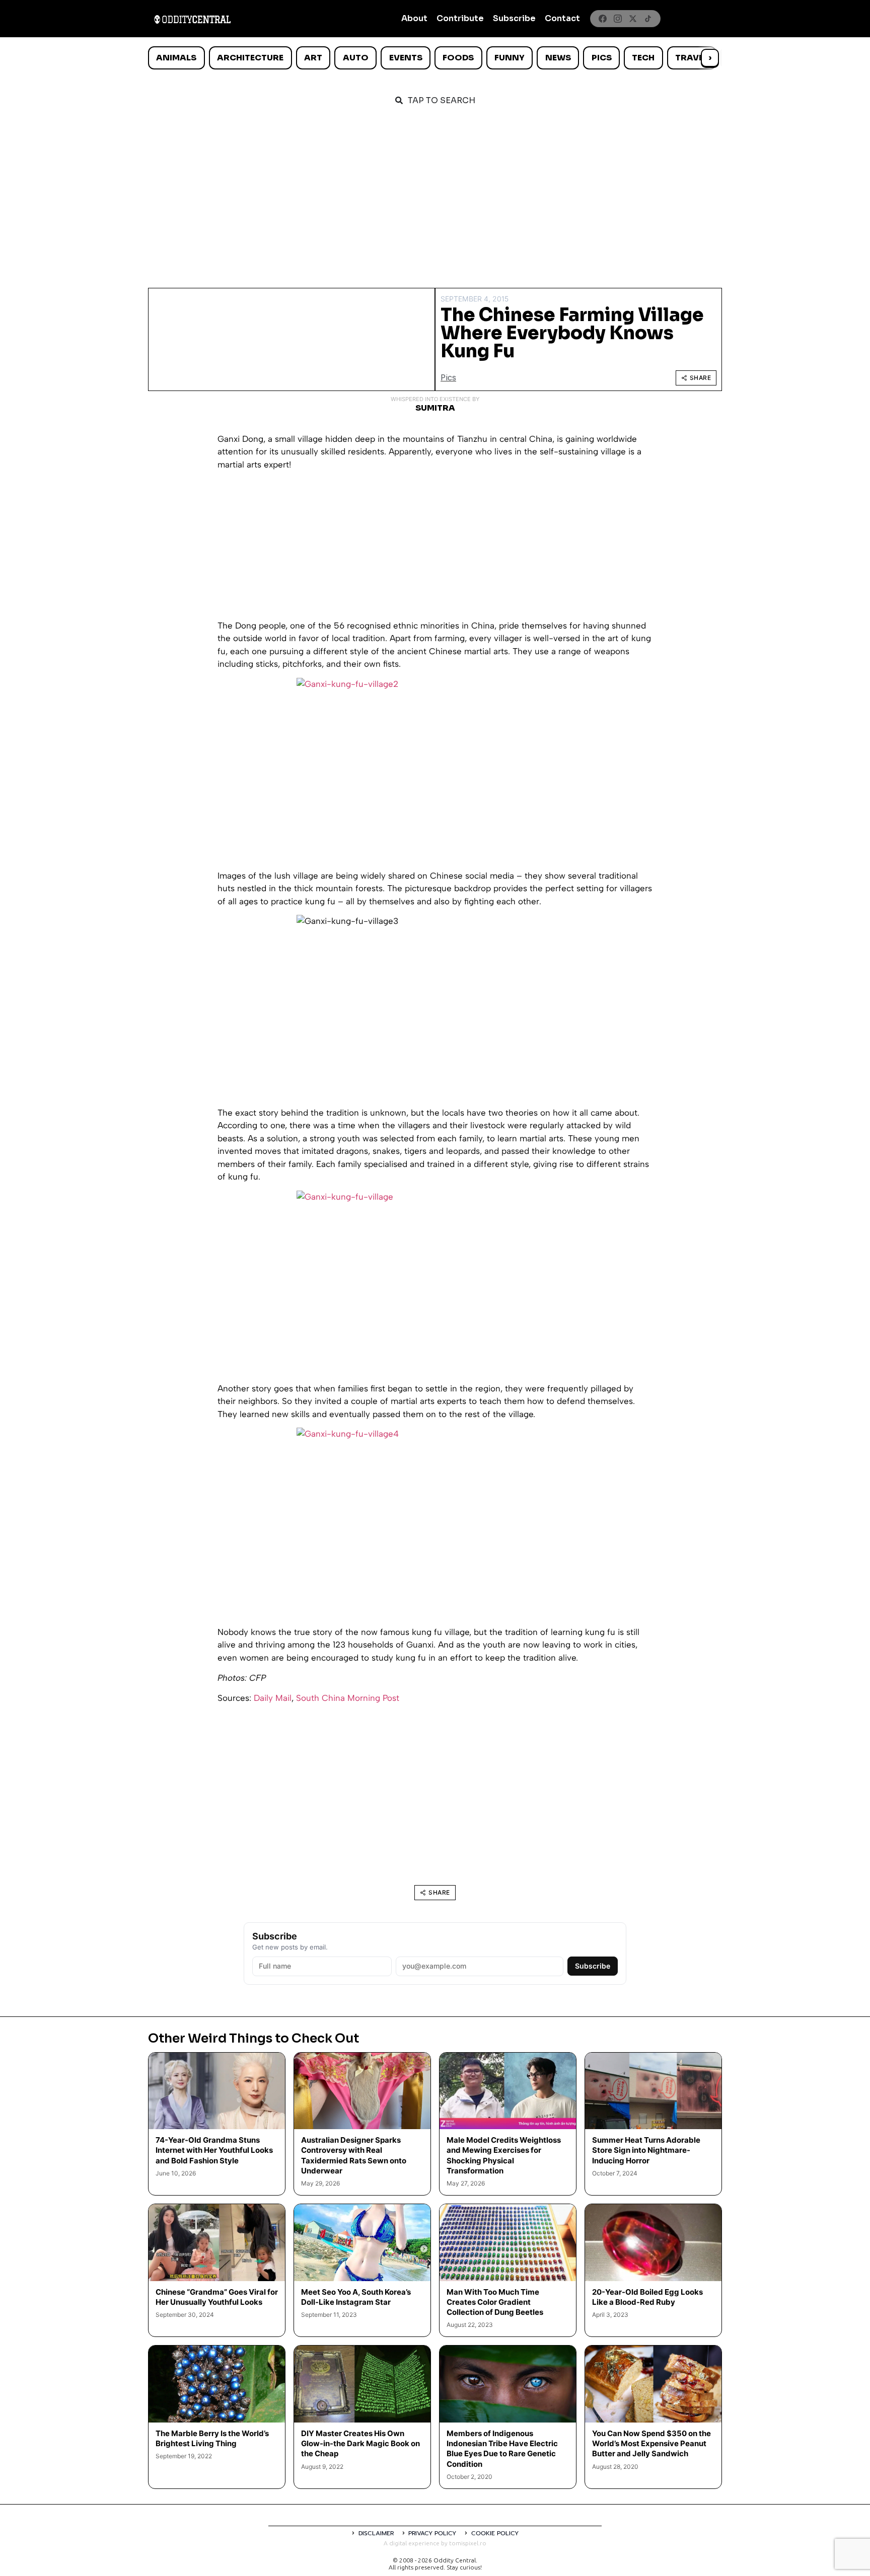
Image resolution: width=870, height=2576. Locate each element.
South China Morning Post (348, 1698)
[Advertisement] (435, 192)
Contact (562, 18)
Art (313, 58)
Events (406, 58)
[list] (435, 58)
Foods (458, 58)
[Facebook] (603, 19)
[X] (633, 19)
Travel (692, 58)
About (414, 18)
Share (701, 378)
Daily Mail (273, 1698)
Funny (510, 58)
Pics (602, 58)
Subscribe (514, 18)
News (558, 58)
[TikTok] (648, 19)
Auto (356, 58)
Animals (176, 58)
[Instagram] (618, 19)
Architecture (250, 58)
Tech (643, 58)
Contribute (460, 18)
